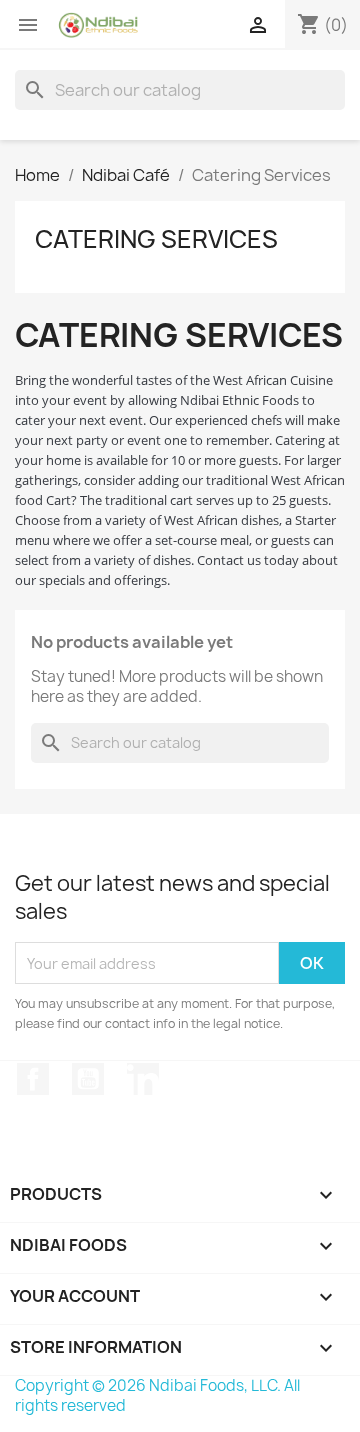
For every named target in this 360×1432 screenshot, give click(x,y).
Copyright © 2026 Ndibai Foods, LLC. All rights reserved (157, 1395)
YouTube (88, 1079)
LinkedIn (143, 1079)
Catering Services (156, 239)
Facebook (33, 1079)
